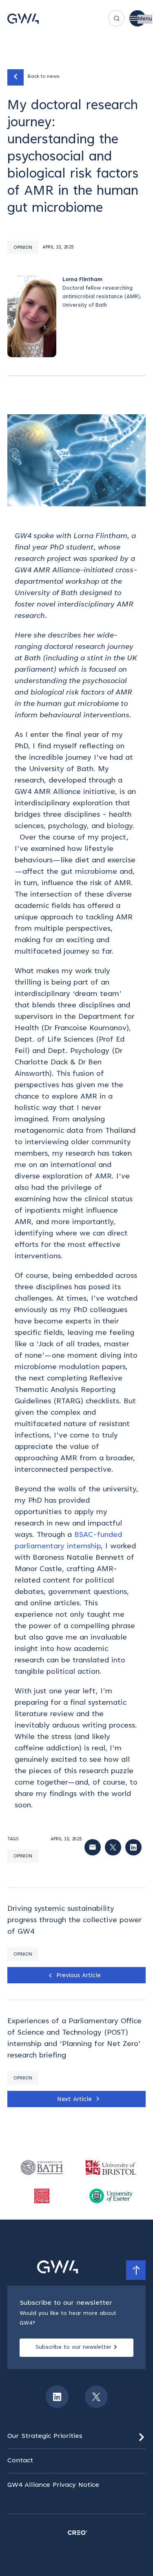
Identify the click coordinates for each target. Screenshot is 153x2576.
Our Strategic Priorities (45, 2436)
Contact (20, 2461)
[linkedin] (57, 2397)
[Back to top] (136, 2270)
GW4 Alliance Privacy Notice (53, 2485)
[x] (96, 2397)
